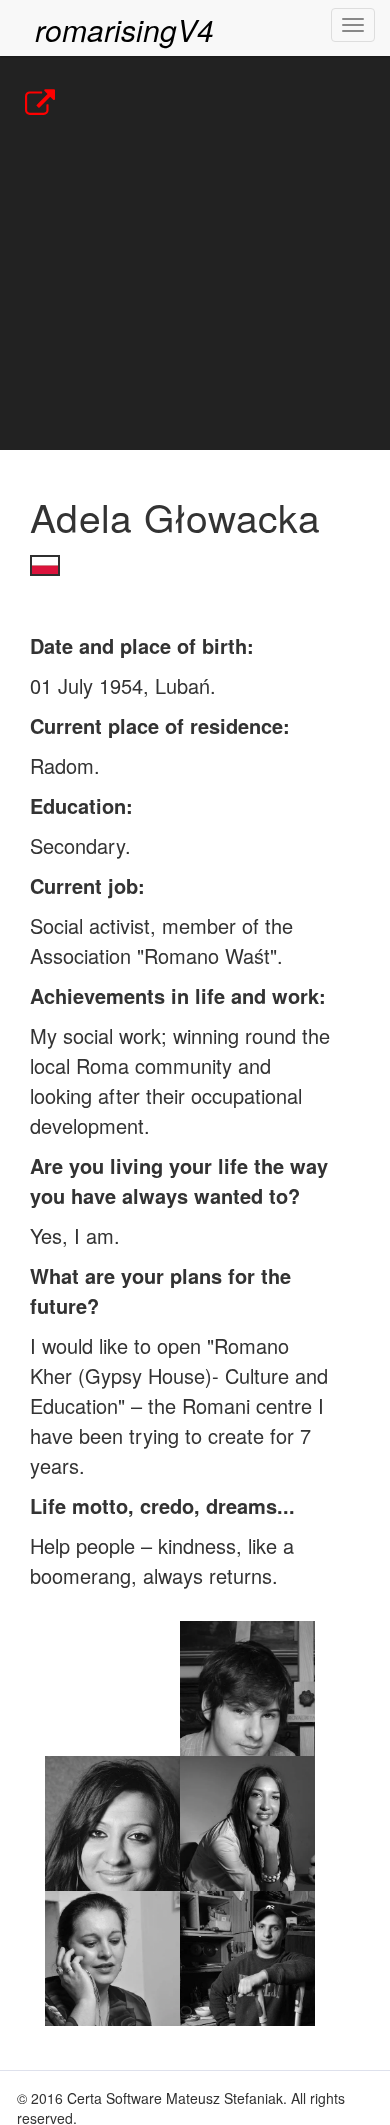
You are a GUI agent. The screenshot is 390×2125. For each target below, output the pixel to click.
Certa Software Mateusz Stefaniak (175, 2098)
